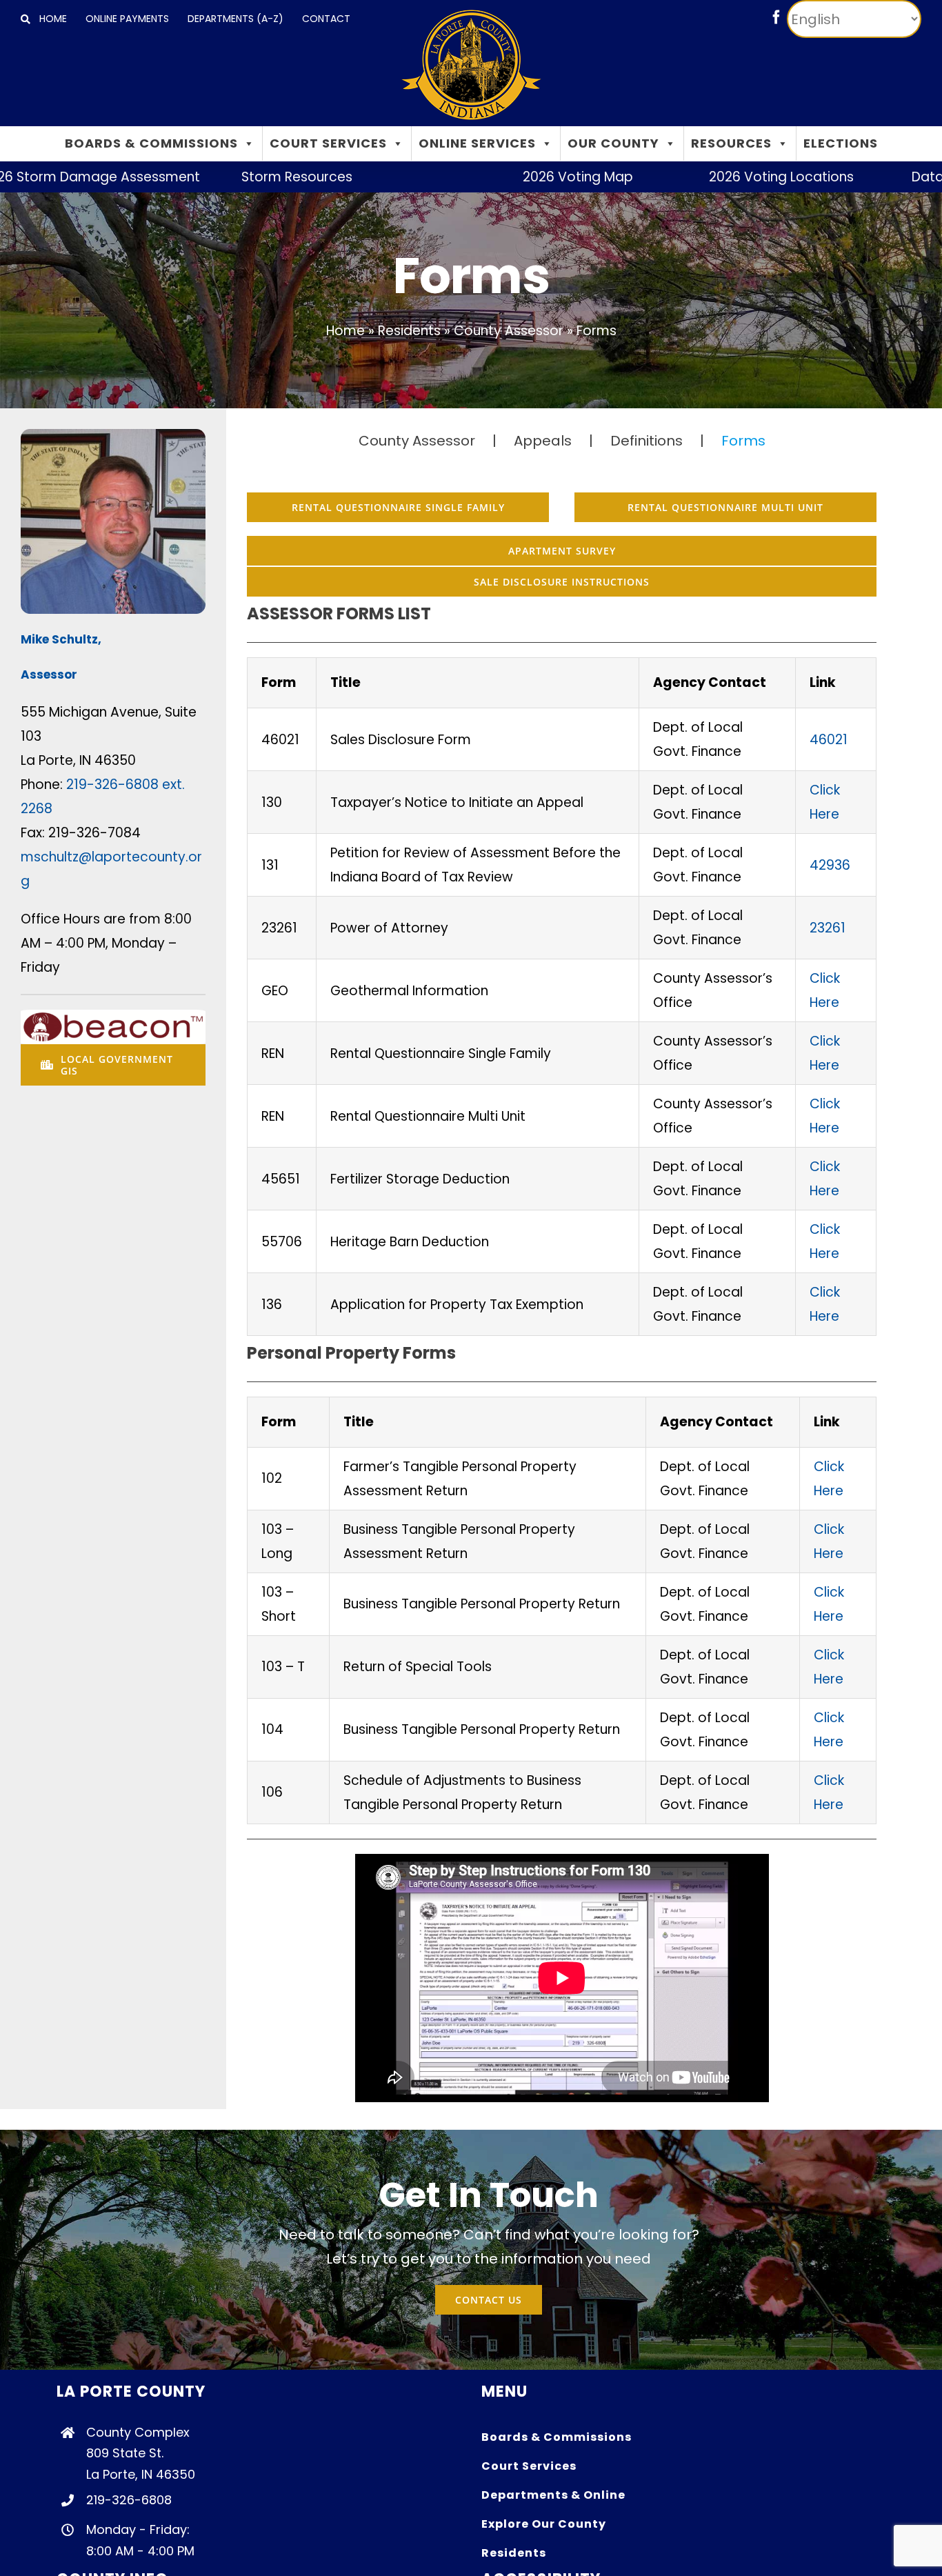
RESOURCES (731, 143)
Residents (409, 331)
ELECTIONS (841, 143)
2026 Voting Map (501, 177)
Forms (743, 441)
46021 (829, 740)
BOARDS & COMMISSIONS (151, 143)
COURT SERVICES (328, 143)
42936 (830, 865)
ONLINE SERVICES (477, 143)
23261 (828, 928)
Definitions (647, 441)
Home (345, 331)
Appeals (543, 441)
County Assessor (509, 331)
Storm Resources (220, 177)
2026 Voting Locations (705, 177)
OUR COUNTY (613, 143)
